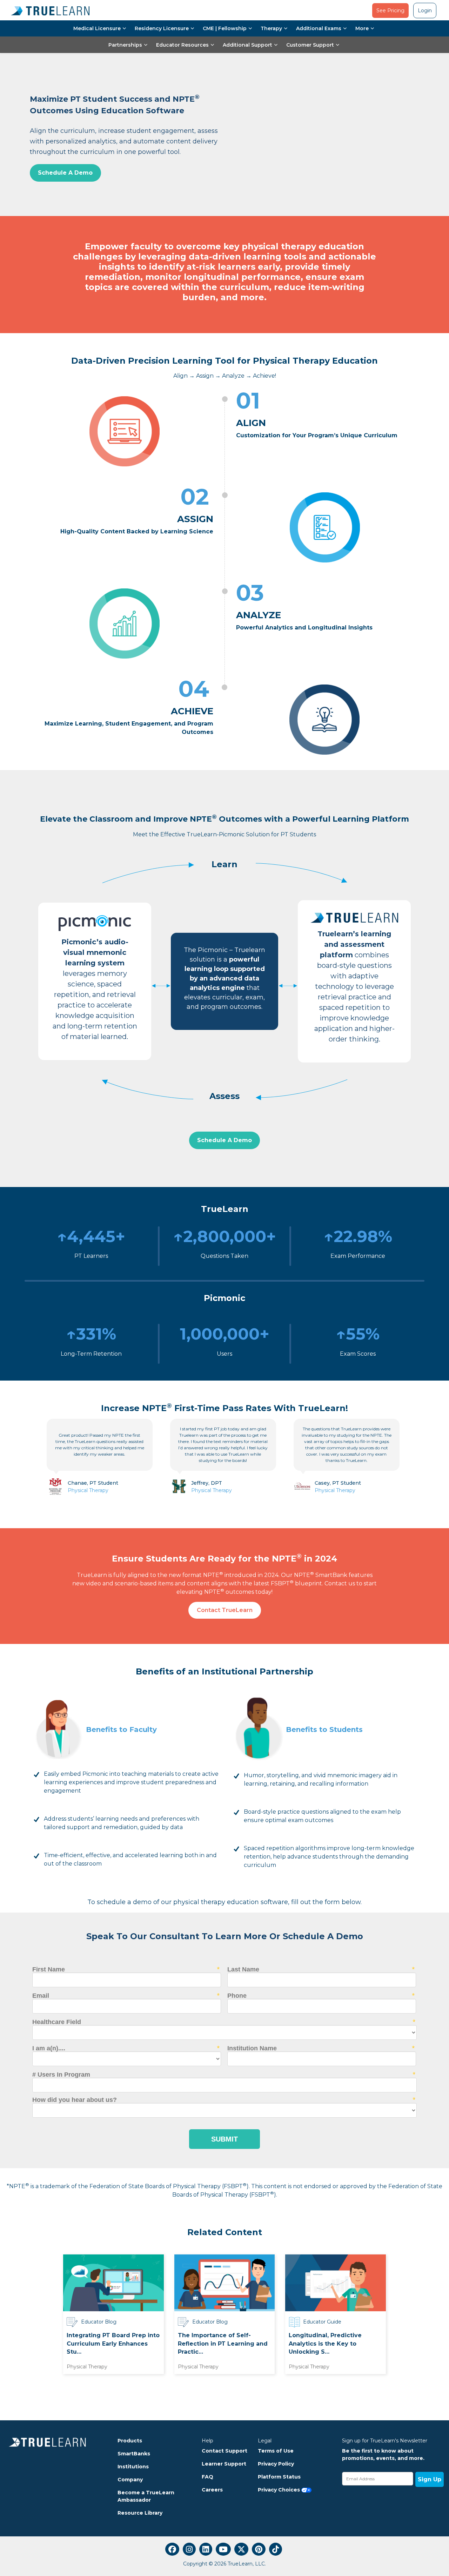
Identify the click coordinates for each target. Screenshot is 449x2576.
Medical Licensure (97, 28)
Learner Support (224, 2464)
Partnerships (125, 45)
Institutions (133, 2467)
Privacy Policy (276, 2464)
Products (130, 2441)
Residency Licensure (162, 28)
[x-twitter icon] (241, 2549)
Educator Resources (182, 45)
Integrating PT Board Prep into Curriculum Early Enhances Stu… (113, 2344)
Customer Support (310, 45)
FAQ (207, 2477)
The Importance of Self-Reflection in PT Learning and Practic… (223, 2344)
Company (130, 2480)
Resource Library (140, 2513)
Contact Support (224, 2451)
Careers (212, 2490)
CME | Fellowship (225, 28)
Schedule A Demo (65, 173)
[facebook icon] (172, 2549)
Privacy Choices (280, 2490)
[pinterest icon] (259, 2549)
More (362, 28)
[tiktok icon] (276, 2549)
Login (425, 11)
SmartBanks (134, 2454)
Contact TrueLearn (225, 1610)
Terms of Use (276, 2451)
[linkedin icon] (206, 2549)
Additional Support (247, 45)
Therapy (271, 28)
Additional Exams (319, 28)
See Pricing (390, 11)
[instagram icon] (189, 2549)
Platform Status (279, 2477)
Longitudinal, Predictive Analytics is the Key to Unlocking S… (325, 2344)
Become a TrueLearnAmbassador (146, 2496)
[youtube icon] (223, 2549)
